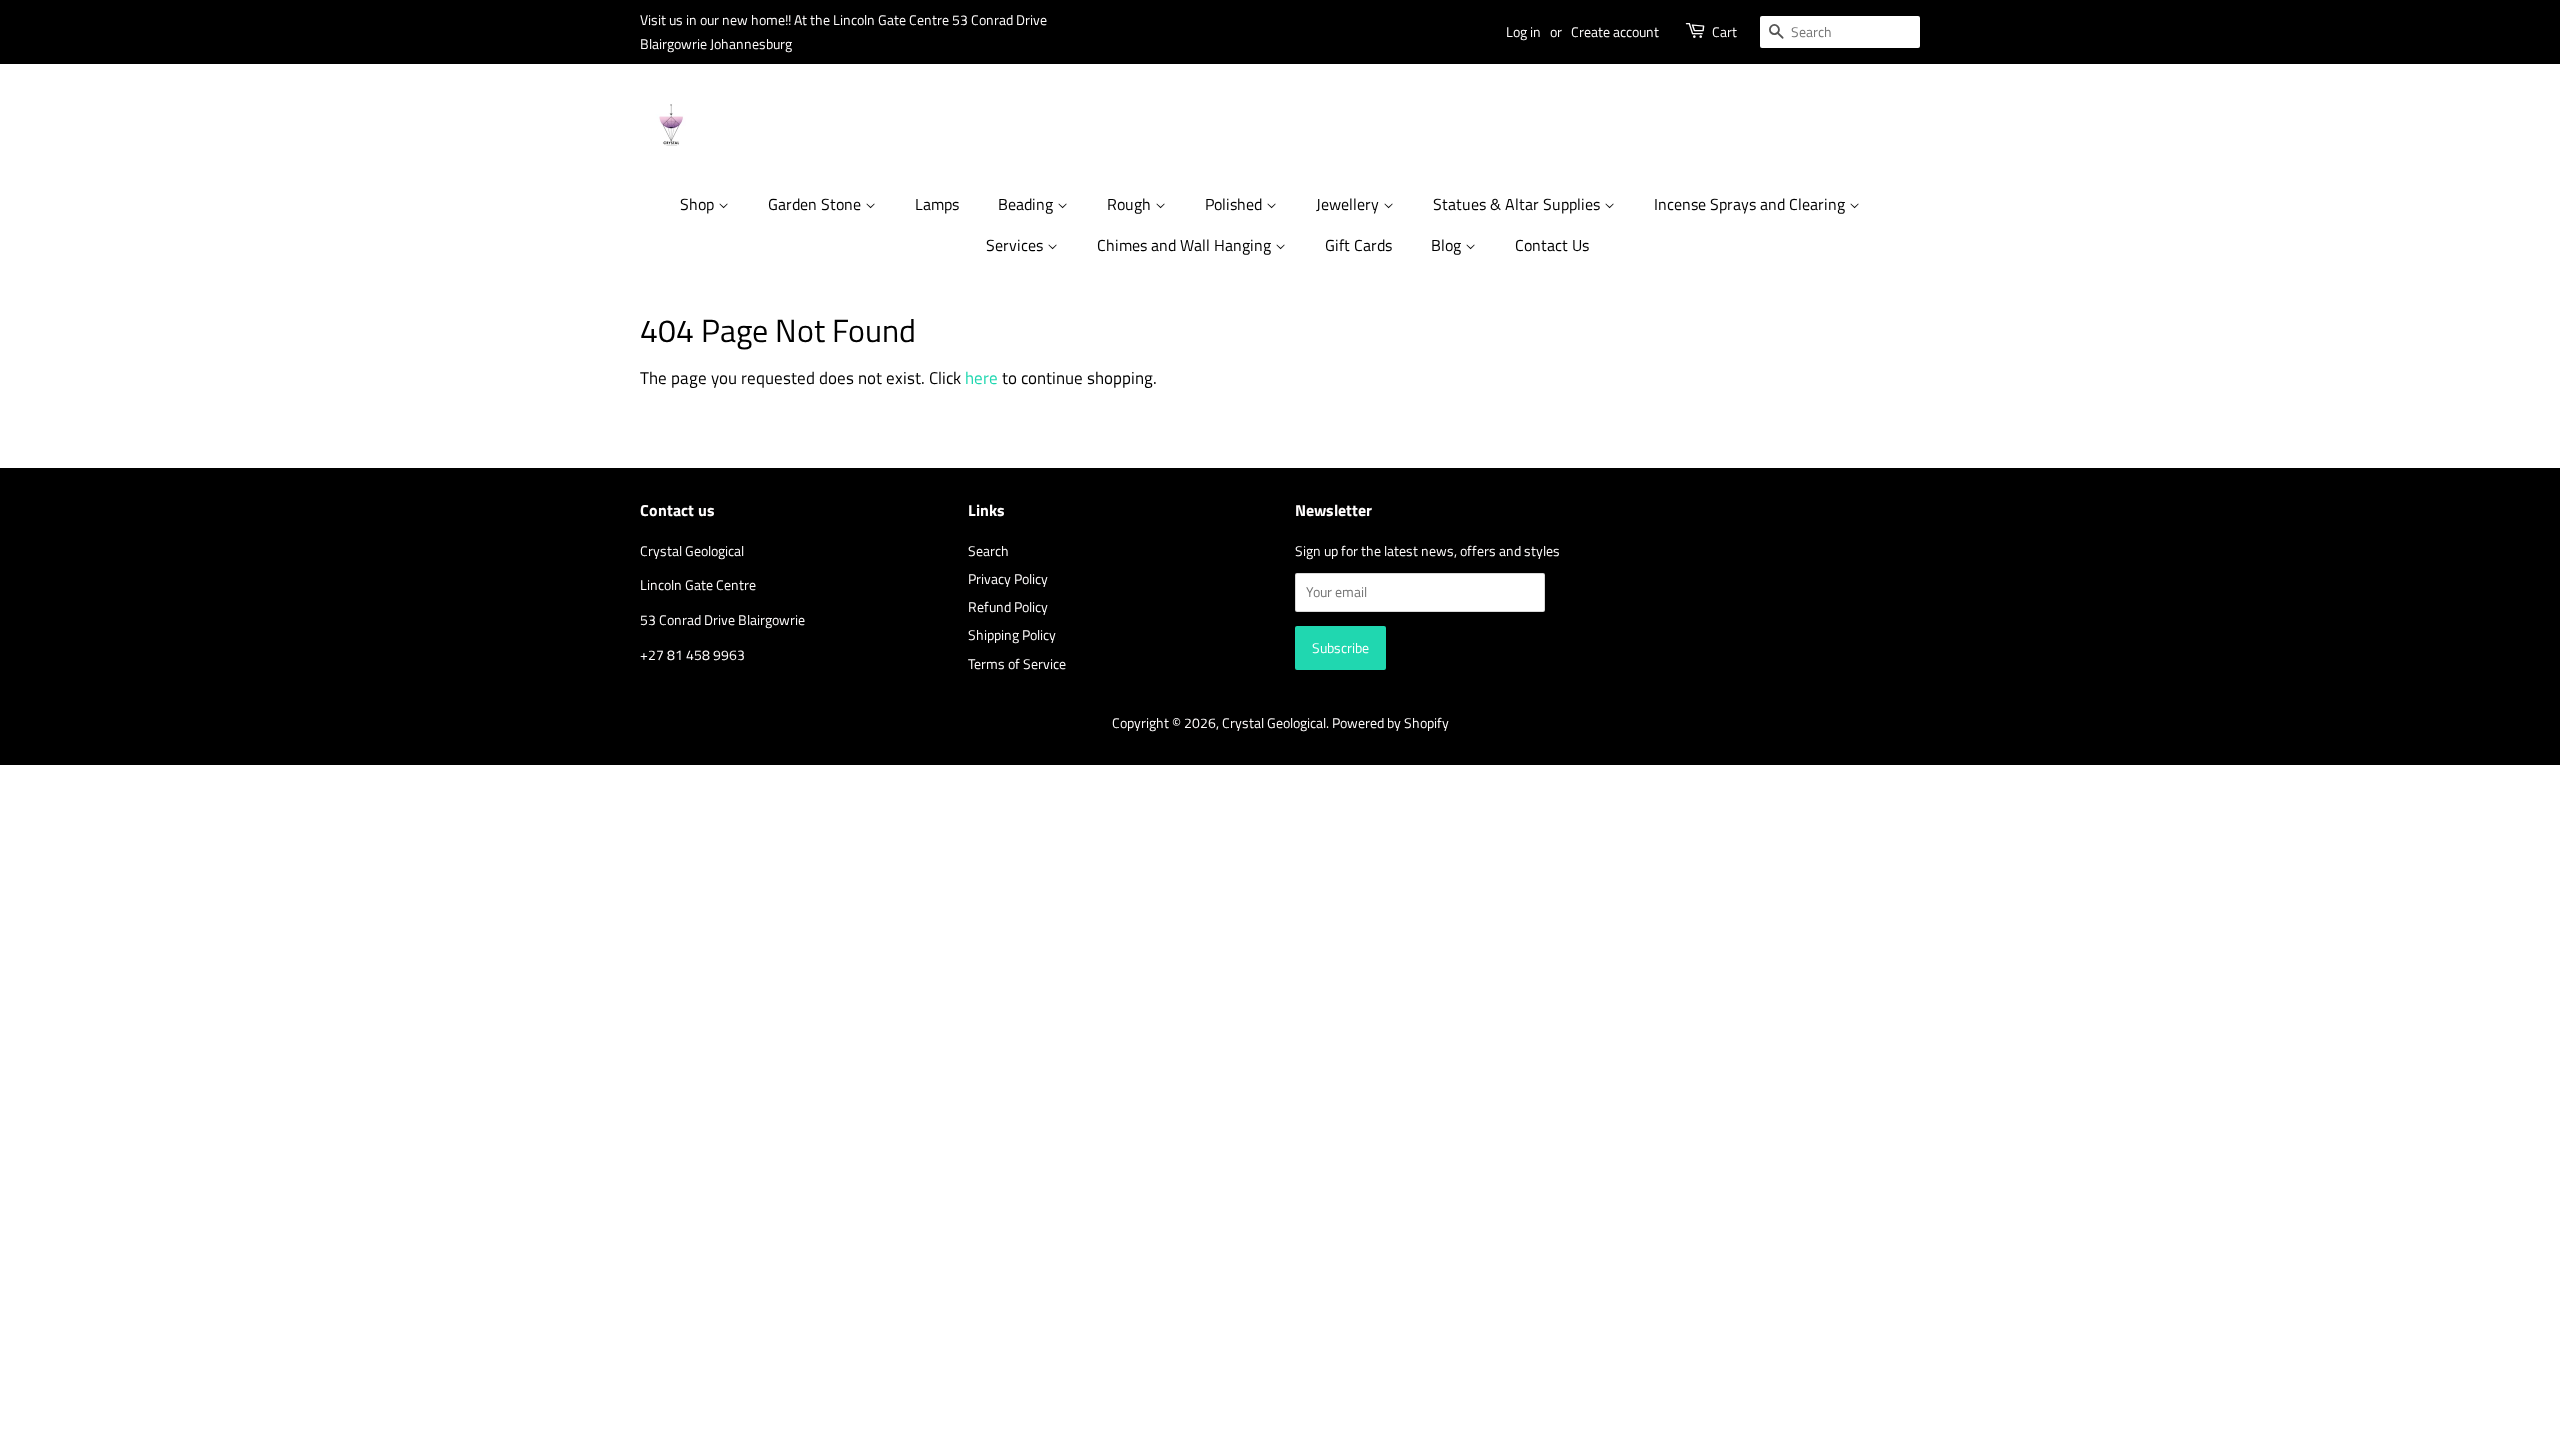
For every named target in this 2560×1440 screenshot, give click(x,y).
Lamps (937, 204)
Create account (1615, 31)
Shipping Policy (1012, 635)
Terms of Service (1017, 664)
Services (1016, 245)
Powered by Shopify (1390, 723)
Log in (1523, 31)
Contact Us (1552, 245)
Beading (1027, 204)
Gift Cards (1358, 245)
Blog (1448, 245)
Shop (699, 204)
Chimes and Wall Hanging (1186, 245)
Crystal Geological (1274, 723)
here (981, 378)
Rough (1131, 204)
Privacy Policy (1008, 579)
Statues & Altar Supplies (1518, 204)
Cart (1724, 31)
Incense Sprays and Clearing (1751, 204)
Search (988, 551)
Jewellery (1349, 204)
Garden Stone (816, 204)
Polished (1235, 204)
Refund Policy (1008, 607)
